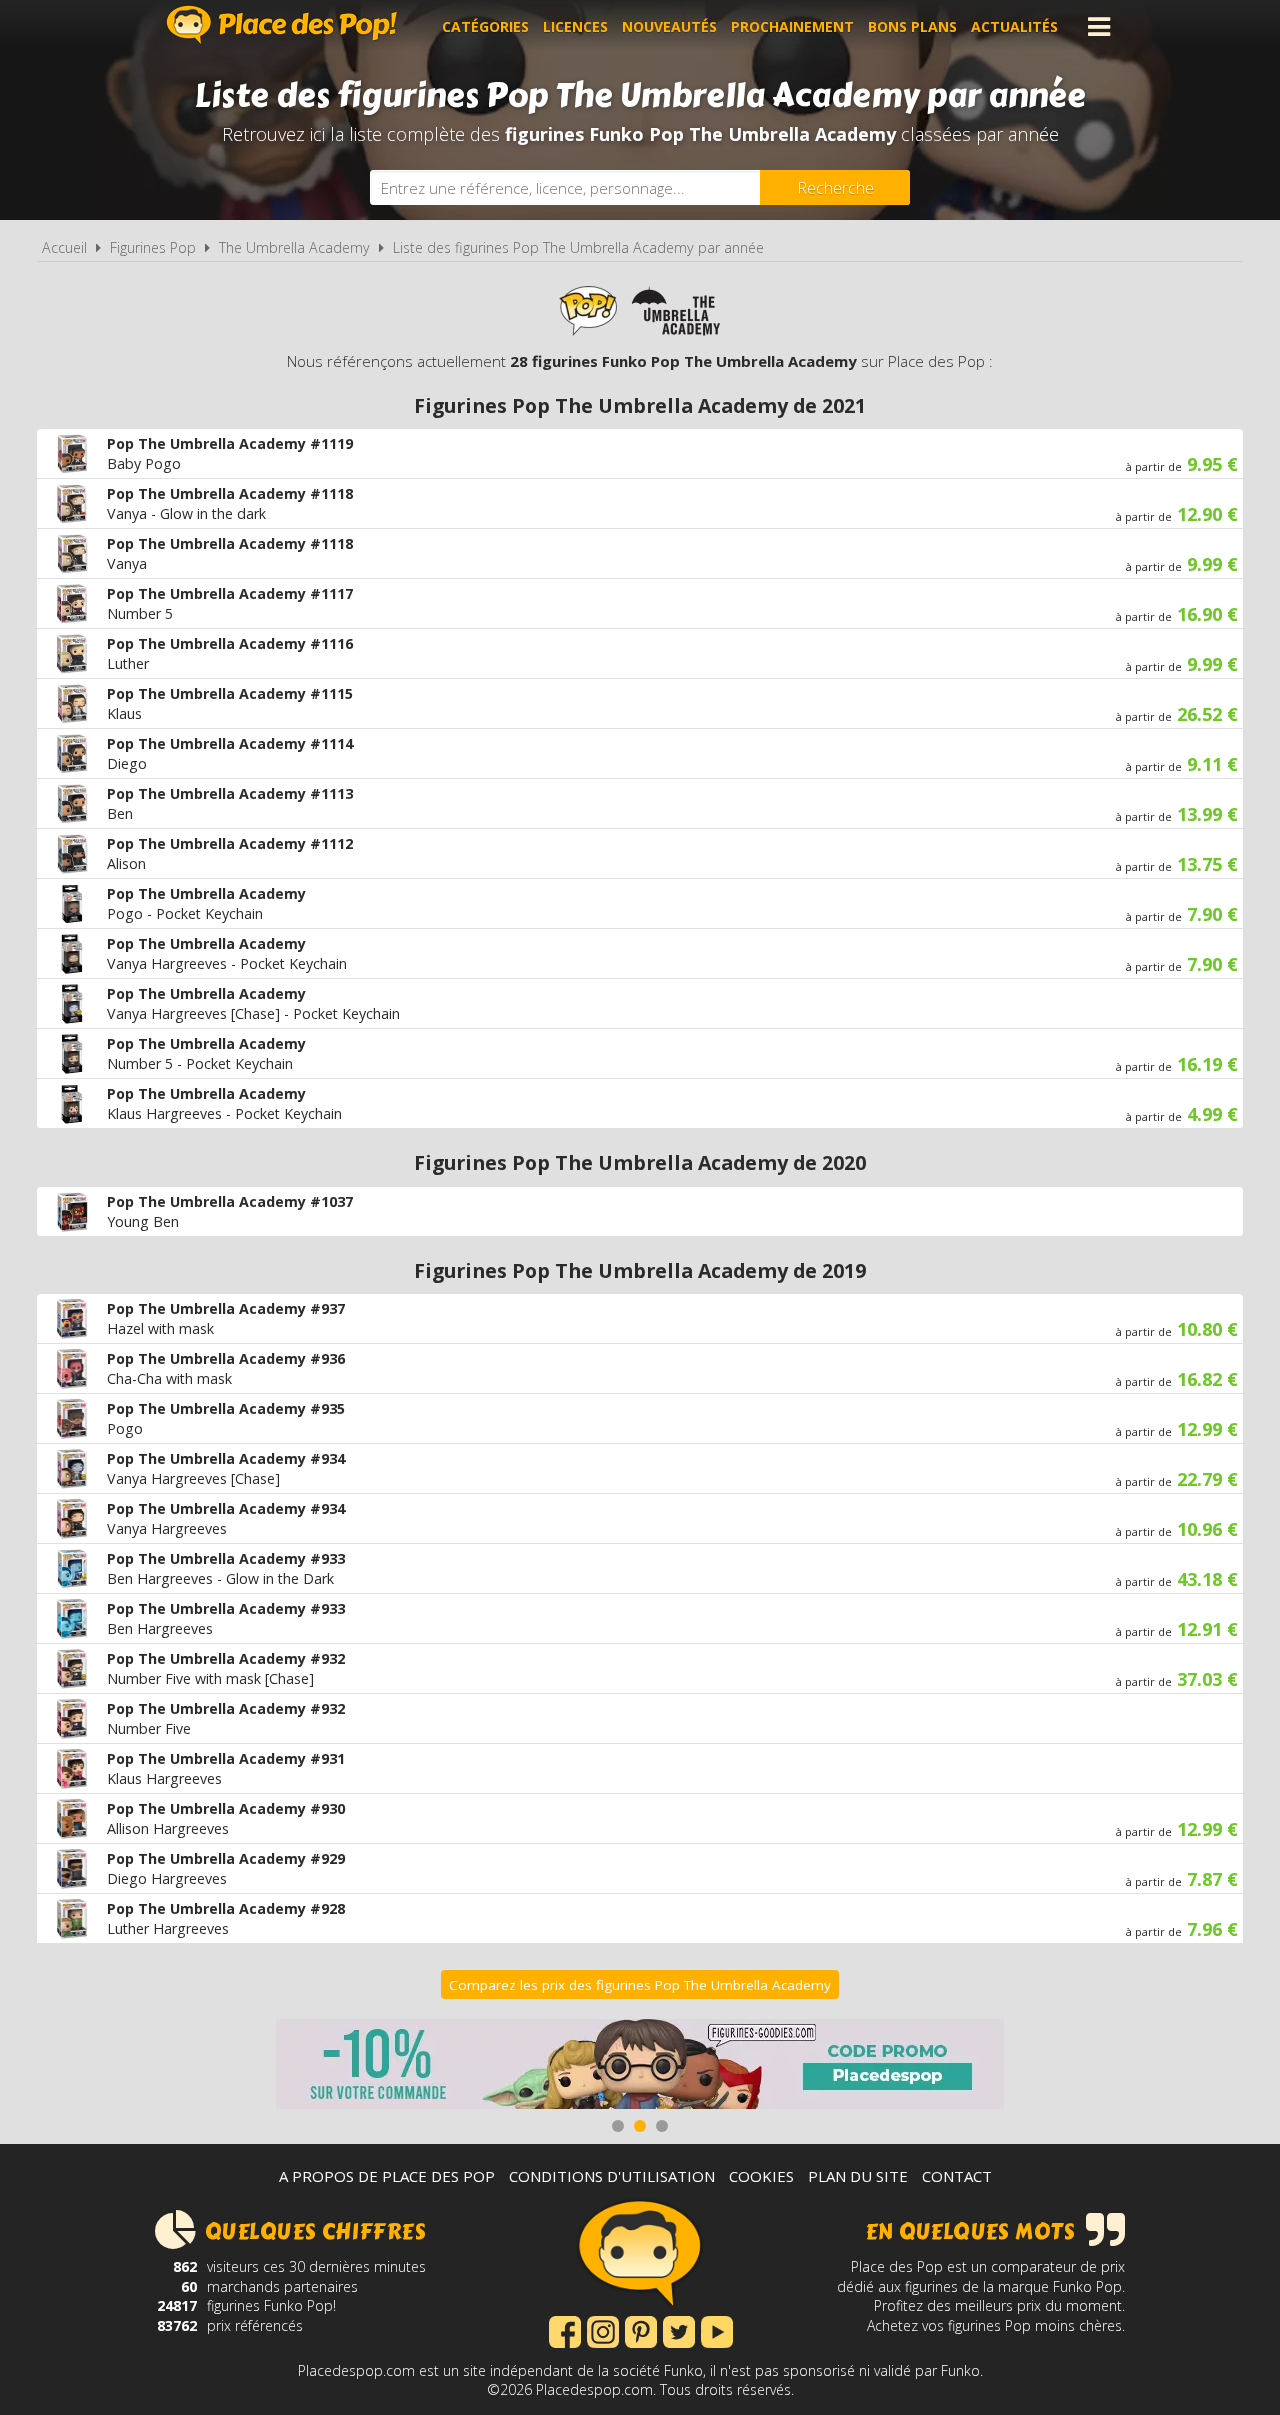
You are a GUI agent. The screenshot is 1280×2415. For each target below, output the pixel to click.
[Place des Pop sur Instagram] (603, 2330)
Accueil (64, 247)
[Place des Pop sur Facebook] (565, 2330)
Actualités (1014, 26)
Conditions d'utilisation (612, 2176)
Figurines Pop (153, 247)
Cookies (761, 2176)
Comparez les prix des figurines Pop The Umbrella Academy (640, 1985)
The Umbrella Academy (294, 247)
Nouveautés (669, 26)
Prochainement (792, 26)
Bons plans (912, 26)
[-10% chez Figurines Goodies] (640, 2066)
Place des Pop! (282, 24)
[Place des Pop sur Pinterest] (641, 2330)
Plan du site (858, 2176)
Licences (575, 26)
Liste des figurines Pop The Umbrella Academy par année (578, 247)
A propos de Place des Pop (387, 2176)
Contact (957, 2176)
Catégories (485, 26)
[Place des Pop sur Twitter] (679, 2330)
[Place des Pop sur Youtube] (717, 2330)
